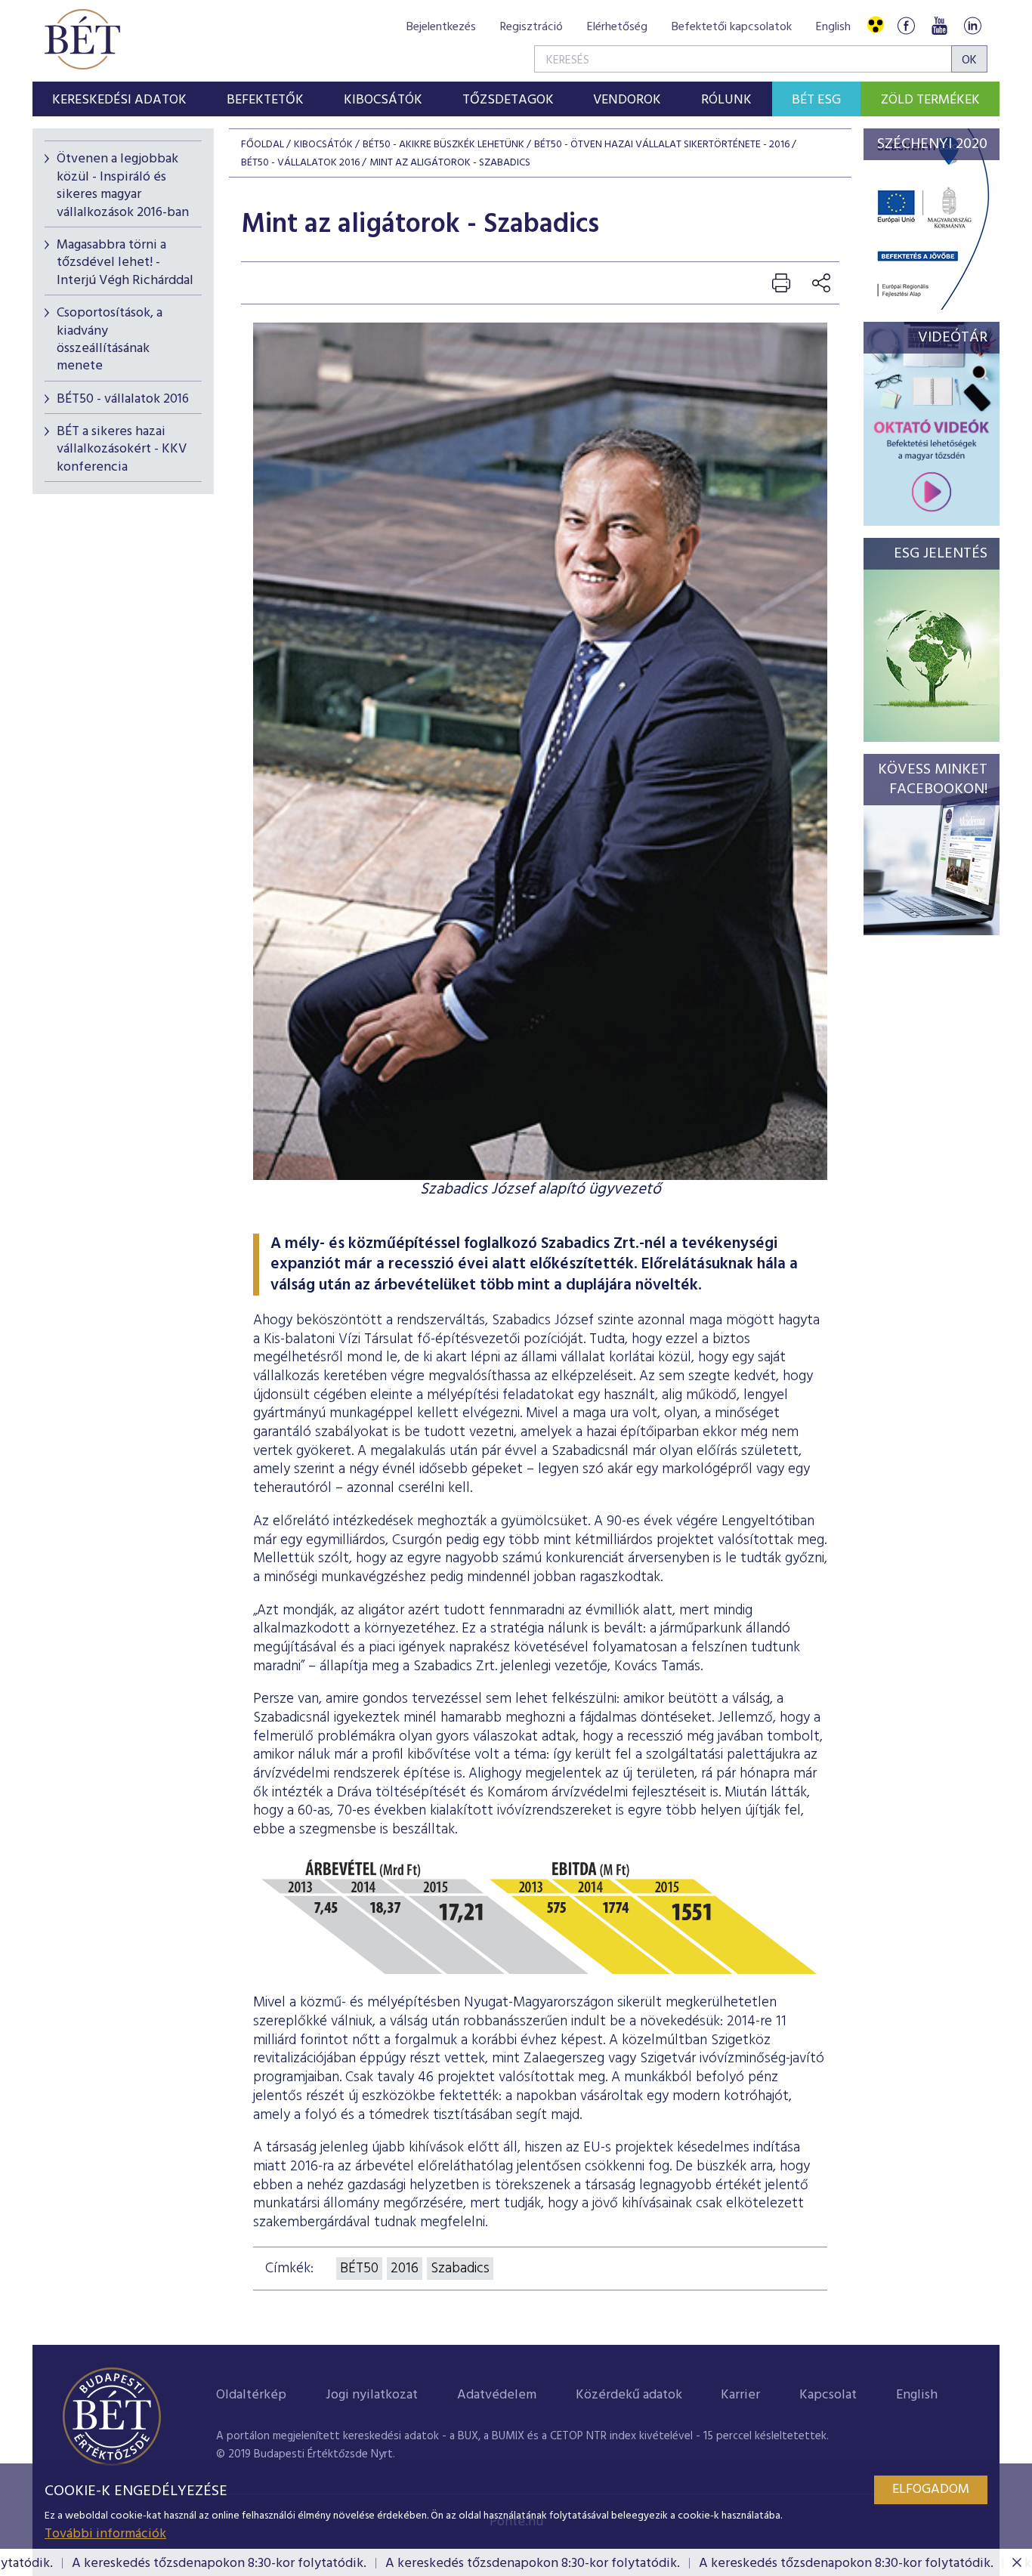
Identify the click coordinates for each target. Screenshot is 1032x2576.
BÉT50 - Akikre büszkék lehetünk (443, 145)
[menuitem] (120, 99)
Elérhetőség (617, 27)
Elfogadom (931, 2490)
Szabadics (460, 2269)
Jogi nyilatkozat (372, 2395)
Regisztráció (531, 27)
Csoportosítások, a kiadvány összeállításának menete (110, 340)
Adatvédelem (497, 2395)
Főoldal (263, 145)
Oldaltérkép (251, 2395)
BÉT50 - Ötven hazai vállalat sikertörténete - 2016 (662, 145)
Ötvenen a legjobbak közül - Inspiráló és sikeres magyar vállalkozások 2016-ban (123, 185)
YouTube (939, 25)
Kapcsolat (828, 2395)
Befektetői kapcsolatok (732, 27)
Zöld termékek (930, 100)
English (833, 27)
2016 (405, 2269)
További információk (105, 2534)
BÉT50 (359, 2269)
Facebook (906, 25)
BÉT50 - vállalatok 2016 (123, 399)
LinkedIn (972, 25)
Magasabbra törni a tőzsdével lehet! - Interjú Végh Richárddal (125, 263)
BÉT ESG (816, 100)
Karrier (740, 2395)
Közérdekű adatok (629, 2395)
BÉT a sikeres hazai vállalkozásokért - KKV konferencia (122, 449)
